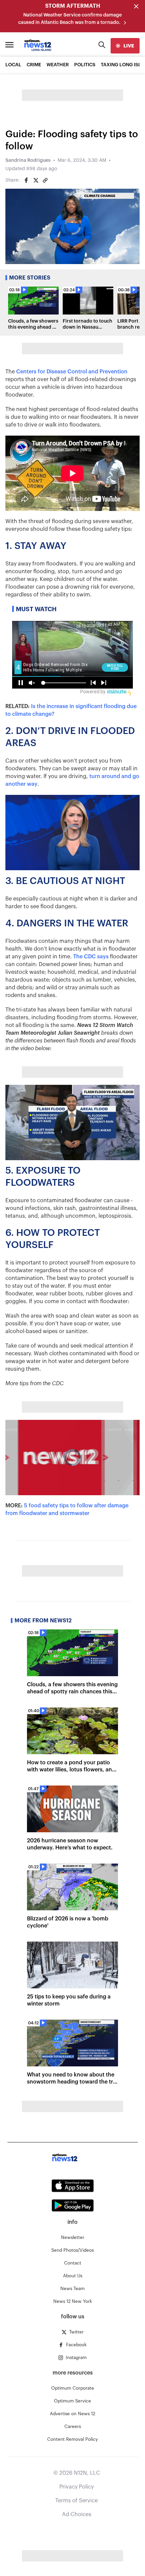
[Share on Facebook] (26, 180)
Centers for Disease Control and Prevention (72, 372)
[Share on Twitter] (36, 180)
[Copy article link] (45, 180)
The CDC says (91, 957)
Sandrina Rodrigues (28, 160)
